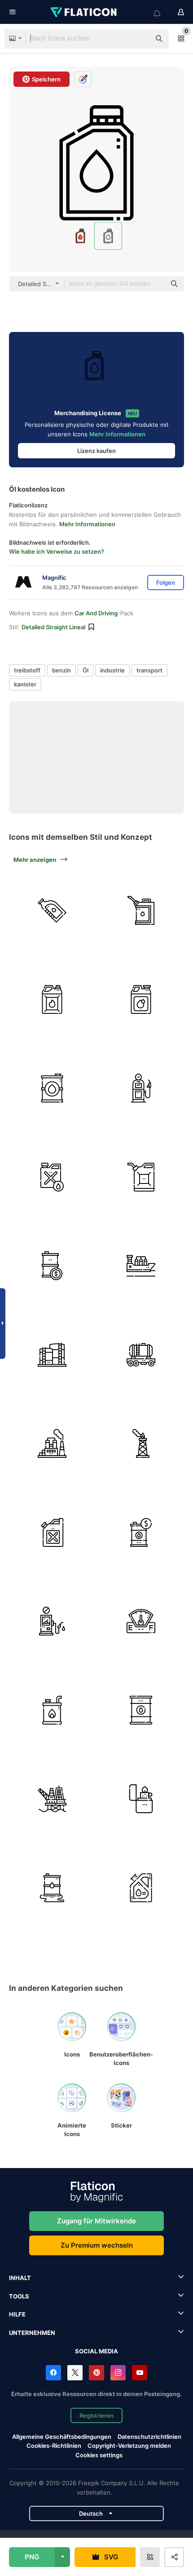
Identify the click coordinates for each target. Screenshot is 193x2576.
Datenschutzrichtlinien (149, 2437)
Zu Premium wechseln (97, 2245)
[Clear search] (139, 39)
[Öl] (52, 911)
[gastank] (141, 1355)
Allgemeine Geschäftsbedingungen (62, 2437)
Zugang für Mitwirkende (96, 2221)
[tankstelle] (141, 1088)
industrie (112, 670)
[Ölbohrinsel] (52, 1799)
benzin (61, 670)
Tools (19, 2296)
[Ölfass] (141, 1710)
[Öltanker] (141, 1266)
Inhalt (20, 2278)
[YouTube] (140, 2373)
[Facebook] (53, 2373)
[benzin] (52, 1000)
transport (149, 670)
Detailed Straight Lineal (53, 627)
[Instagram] (118, 2373)
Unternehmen (32, 2333)
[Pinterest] (96, 2373)
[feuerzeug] (141, 1799)
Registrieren (96, 2415)
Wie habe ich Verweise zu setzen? (57, 551)
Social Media (96, 2351)
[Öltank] (141, 1000)
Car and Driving (96, 613)
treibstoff (27, 670)
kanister (25, 684)
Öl (86, 670)
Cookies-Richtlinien (54, 2446)
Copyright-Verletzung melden (129, 2446)
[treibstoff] (141, 1621)
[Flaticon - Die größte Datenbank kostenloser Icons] (84, 12)
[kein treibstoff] (52, 1621)
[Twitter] (75, 2373)
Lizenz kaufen (96, 451)
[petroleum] (52, 1088)
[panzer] (52, 1355)
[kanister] (141, 911)
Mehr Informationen (117, 434)
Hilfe (17, 2314)
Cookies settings (99, 2455)
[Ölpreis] (52, 1266)
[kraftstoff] (52, 1710)
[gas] (141, 1444)
